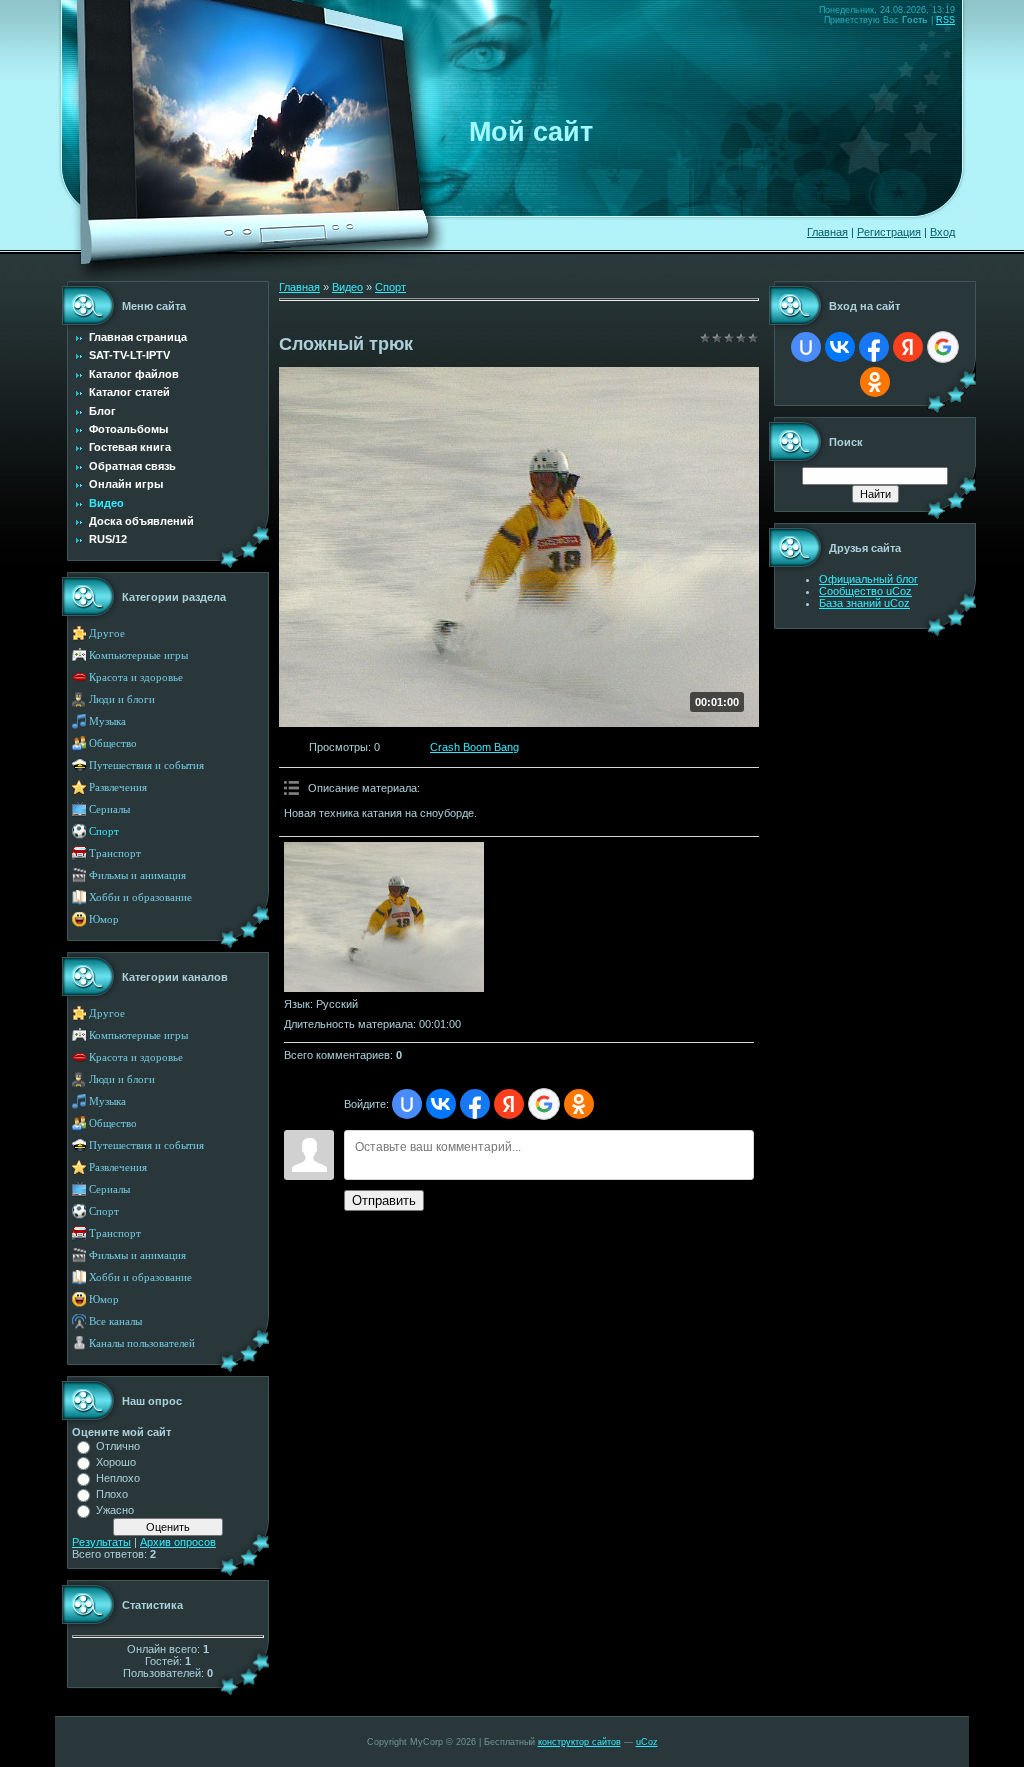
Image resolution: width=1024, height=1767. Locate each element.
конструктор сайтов (579, 1742)
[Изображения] (384, 917)
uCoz (647, 1742)
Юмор (104, 919)
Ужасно (115, 1510)
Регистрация (889, 232)
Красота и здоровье (136, 677)
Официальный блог (868, 579)
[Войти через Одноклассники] (579, 1104)
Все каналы (115, 1321)
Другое (107, 633)
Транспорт (115, 853)
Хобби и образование (140, 897)
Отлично (118, 1446)
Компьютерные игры (138, 655)
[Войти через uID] (407, 1104)
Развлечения (118, 787)
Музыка (107, 721)
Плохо (112, 1494)
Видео (347, 287)
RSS (945, 20)
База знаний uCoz (864, 603)
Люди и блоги (122, 699)
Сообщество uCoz (865, 591)
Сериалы (109, 809)
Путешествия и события (146, 765)
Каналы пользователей (142, 1343)
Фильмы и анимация (137, 875)
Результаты (101, 1542)
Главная (827, 232)
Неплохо (118, 1478)
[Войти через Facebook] (475, 1104)
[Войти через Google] (544, 1104)
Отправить (384, 1200)
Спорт (104, 831)
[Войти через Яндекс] (509, 1104)
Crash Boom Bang (474, 747)
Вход (942, 232)
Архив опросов (178, 1542)
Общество (113, 743)
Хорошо (116, 1462)
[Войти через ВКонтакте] (441, 1104)
